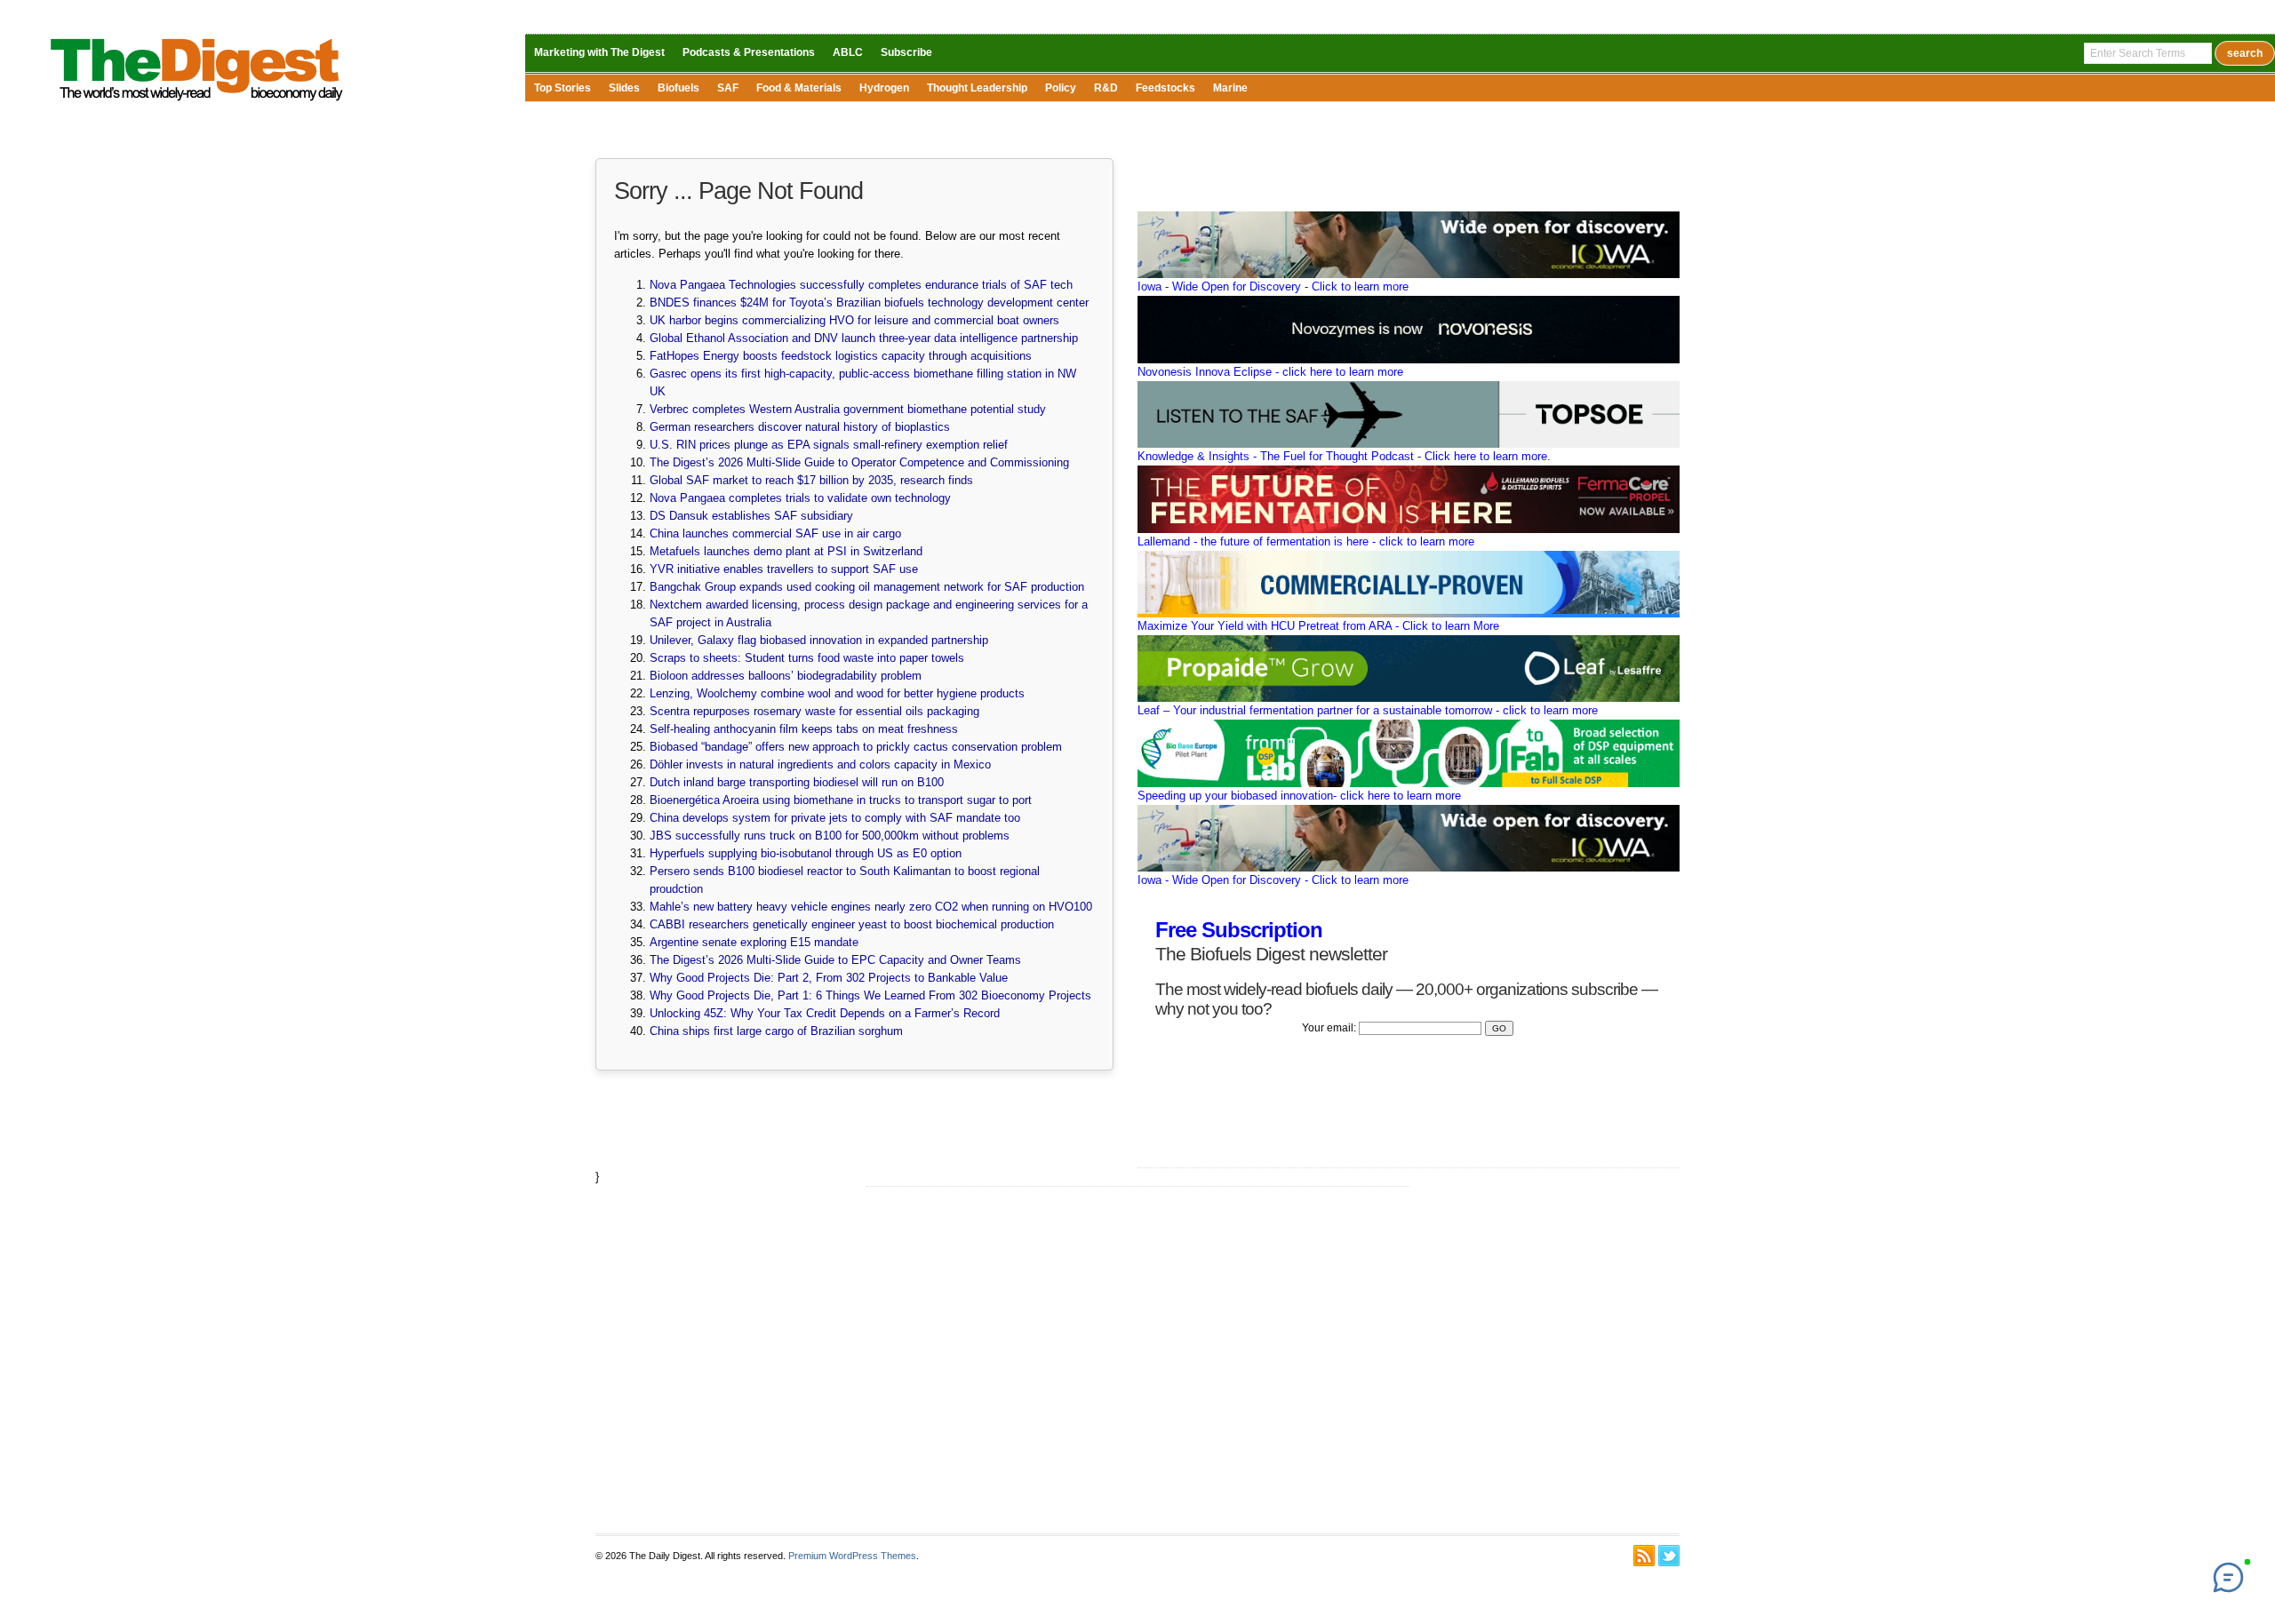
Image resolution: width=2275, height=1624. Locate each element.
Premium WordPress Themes (852, 1556)
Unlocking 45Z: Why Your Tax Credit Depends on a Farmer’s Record (825, 1013)
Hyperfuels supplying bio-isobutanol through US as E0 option (806, 853)
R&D (1106, 88)
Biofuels (679, 88)
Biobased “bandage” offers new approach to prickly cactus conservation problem (856, 747)
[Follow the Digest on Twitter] (1669, 1556)
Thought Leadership (977, 88)
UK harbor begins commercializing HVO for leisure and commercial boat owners (854, 320)
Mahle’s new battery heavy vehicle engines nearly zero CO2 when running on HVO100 (871, 907)
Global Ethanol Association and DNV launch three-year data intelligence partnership (864, 338)
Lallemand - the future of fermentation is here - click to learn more (1306, 541)
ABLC (848, 52)
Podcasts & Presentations (749, 52)
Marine (1230, 88)
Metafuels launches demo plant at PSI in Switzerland (786, 551)
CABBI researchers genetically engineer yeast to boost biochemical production (852, 924)
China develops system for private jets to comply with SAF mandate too (835, 818)
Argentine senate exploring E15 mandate (754, 942)
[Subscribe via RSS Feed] (1644, 1556)
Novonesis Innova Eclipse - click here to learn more (1270, 372)
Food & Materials (799, 88)
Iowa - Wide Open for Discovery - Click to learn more (1273, 287)
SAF (728, 88)
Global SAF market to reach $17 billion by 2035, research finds (811, 480)
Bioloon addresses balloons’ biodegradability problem (786, 676)
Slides (624, 88)
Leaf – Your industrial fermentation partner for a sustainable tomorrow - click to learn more (1368, 710)
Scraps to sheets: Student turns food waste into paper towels (807, 658)
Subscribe (906, 52)
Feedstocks (1165, 88)
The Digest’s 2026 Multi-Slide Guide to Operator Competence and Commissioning (859, 462)
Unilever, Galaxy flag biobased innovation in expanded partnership (819, 640)
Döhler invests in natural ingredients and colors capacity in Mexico (820, 764)
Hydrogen (884, 88)
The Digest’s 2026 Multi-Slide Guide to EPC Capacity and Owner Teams (835, 960)
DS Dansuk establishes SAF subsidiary (751, 516)
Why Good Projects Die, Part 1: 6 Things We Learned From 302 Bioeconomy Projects (870, 995)
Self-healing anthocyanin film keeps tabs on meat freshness (804, 729)
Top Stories (563, 88)
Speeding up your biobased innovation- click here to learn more (1299, 796)
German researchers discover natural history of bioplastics (800, 427)
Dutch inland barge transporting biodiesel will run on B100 (797, 782)
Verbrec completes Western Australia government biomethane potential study (848, 409)
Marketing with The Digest (599, 52)
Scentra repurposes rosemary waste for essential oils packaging (814, 711)
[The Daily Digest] (197, 105)
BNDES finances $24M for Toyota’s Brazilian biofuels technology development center (869, 303)
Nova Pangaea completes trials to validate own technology (800, 498)
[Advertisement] (1137, 1360)
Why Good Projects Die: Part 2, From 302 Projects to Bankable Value (829, 978)
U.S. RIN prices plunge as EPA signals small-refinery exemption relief (829, 445)
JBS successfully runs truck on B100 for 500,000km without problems (830, 836)
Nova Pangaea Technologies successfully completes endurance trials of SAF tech (861, 285)
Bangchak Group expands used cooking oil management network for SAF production (867, 587)
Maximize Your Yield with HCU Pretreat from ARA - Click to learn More (1318, 626)
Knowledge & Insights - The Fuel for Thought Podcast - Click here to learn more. (1344, 456)
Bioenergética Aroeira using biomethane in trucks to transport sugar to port (841, 800)
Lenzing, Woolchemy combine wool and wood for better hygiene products (837, 693)
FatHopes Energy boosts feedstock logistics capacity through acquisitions (841, 356)
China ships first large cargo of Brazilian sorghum (776, 1031)
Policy (1061, 88)
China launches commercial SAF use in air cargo (775, 533)
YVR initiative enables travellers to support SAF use (784, 569)
